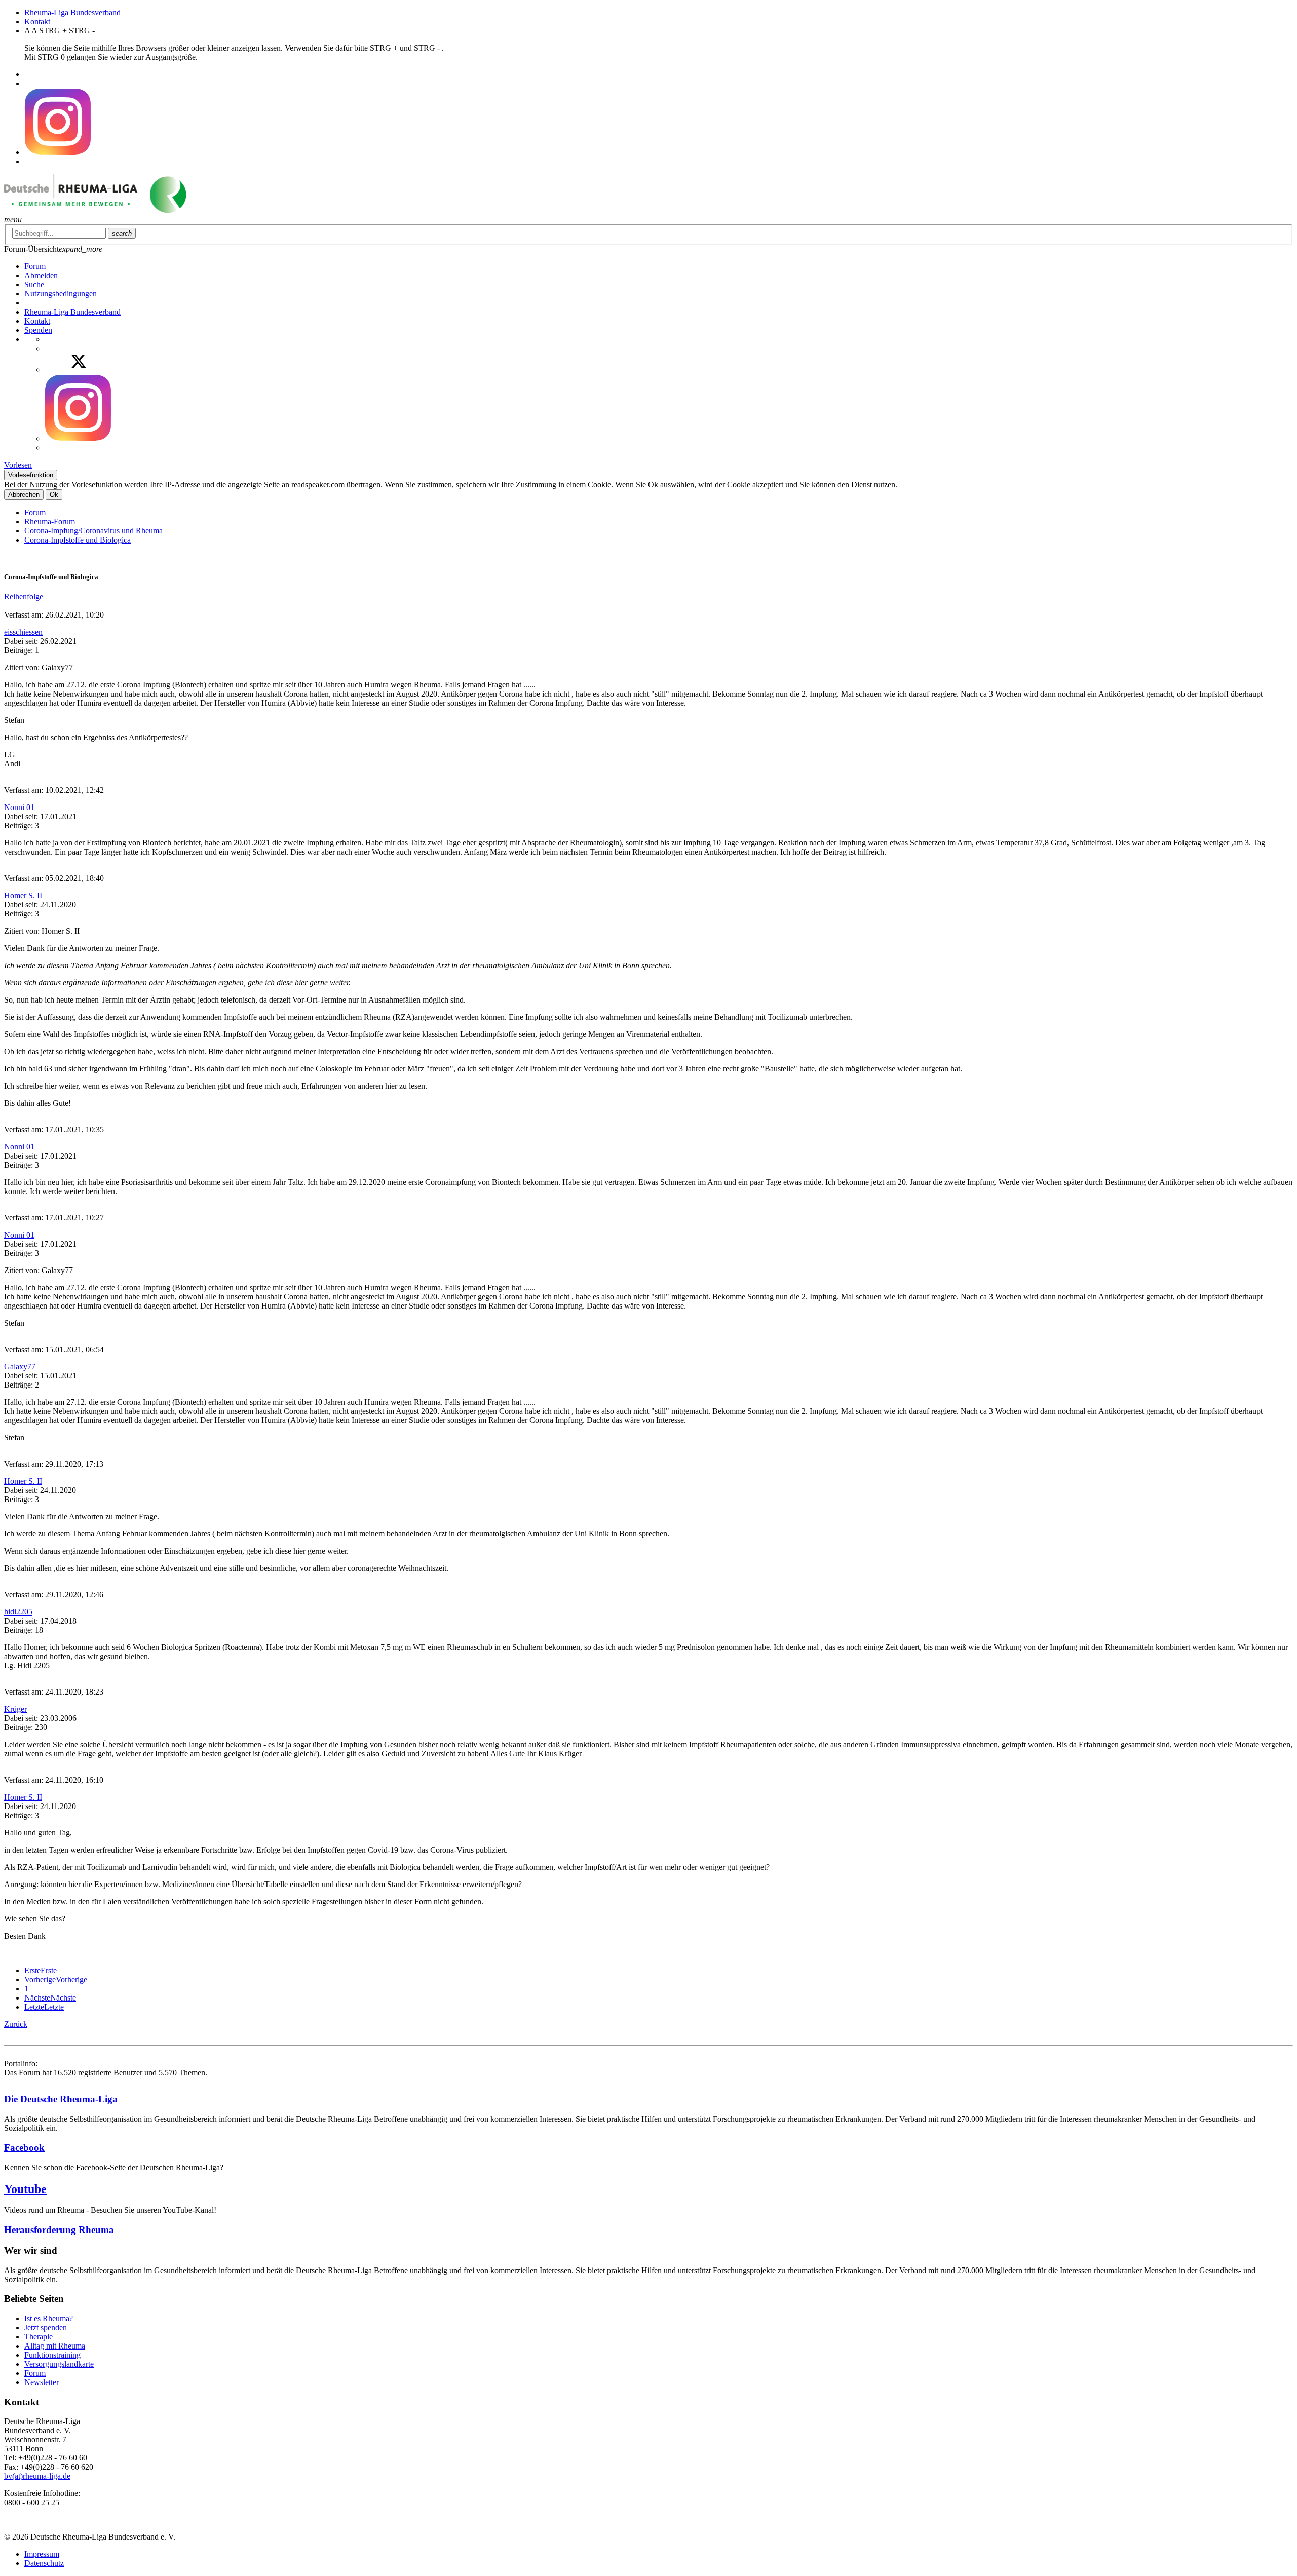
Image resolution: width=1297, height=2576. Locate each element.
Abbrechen (24, 495)
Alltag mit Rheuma (55, 2346)
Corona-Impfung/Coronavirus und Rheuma (93, 531)
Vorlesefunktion (31, 475)
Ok (54, 495)
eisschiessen (23, 632)
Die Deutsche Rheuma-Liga (61, 2099)
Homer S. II (23, 895)
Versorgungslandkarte (59, 2364)
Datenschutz (44, 2563)
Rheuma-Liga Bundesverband (72, 12)
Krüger (15, 1709)
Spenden (38, 330)
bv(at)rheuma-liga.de (37, 2476)
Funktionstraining (52, 2355)
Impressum (42, 2554)
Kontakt (37, 22)
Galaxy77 (20, 1367)
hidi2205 (18, 1612)
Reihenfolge (25, 597)
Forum (35, 512)
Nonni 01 (19, 807)
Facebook (24, 2148)
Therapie (39, 2337)
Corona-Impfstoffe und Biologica (78, 540)
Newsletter (42, 2382)
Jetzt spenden (46, 2328)
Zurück (16, 2024)
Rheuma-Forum (50, 522)
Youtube (25, 2189)
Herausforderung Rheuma (59, 2230)
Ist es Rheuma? (49, 2318)
